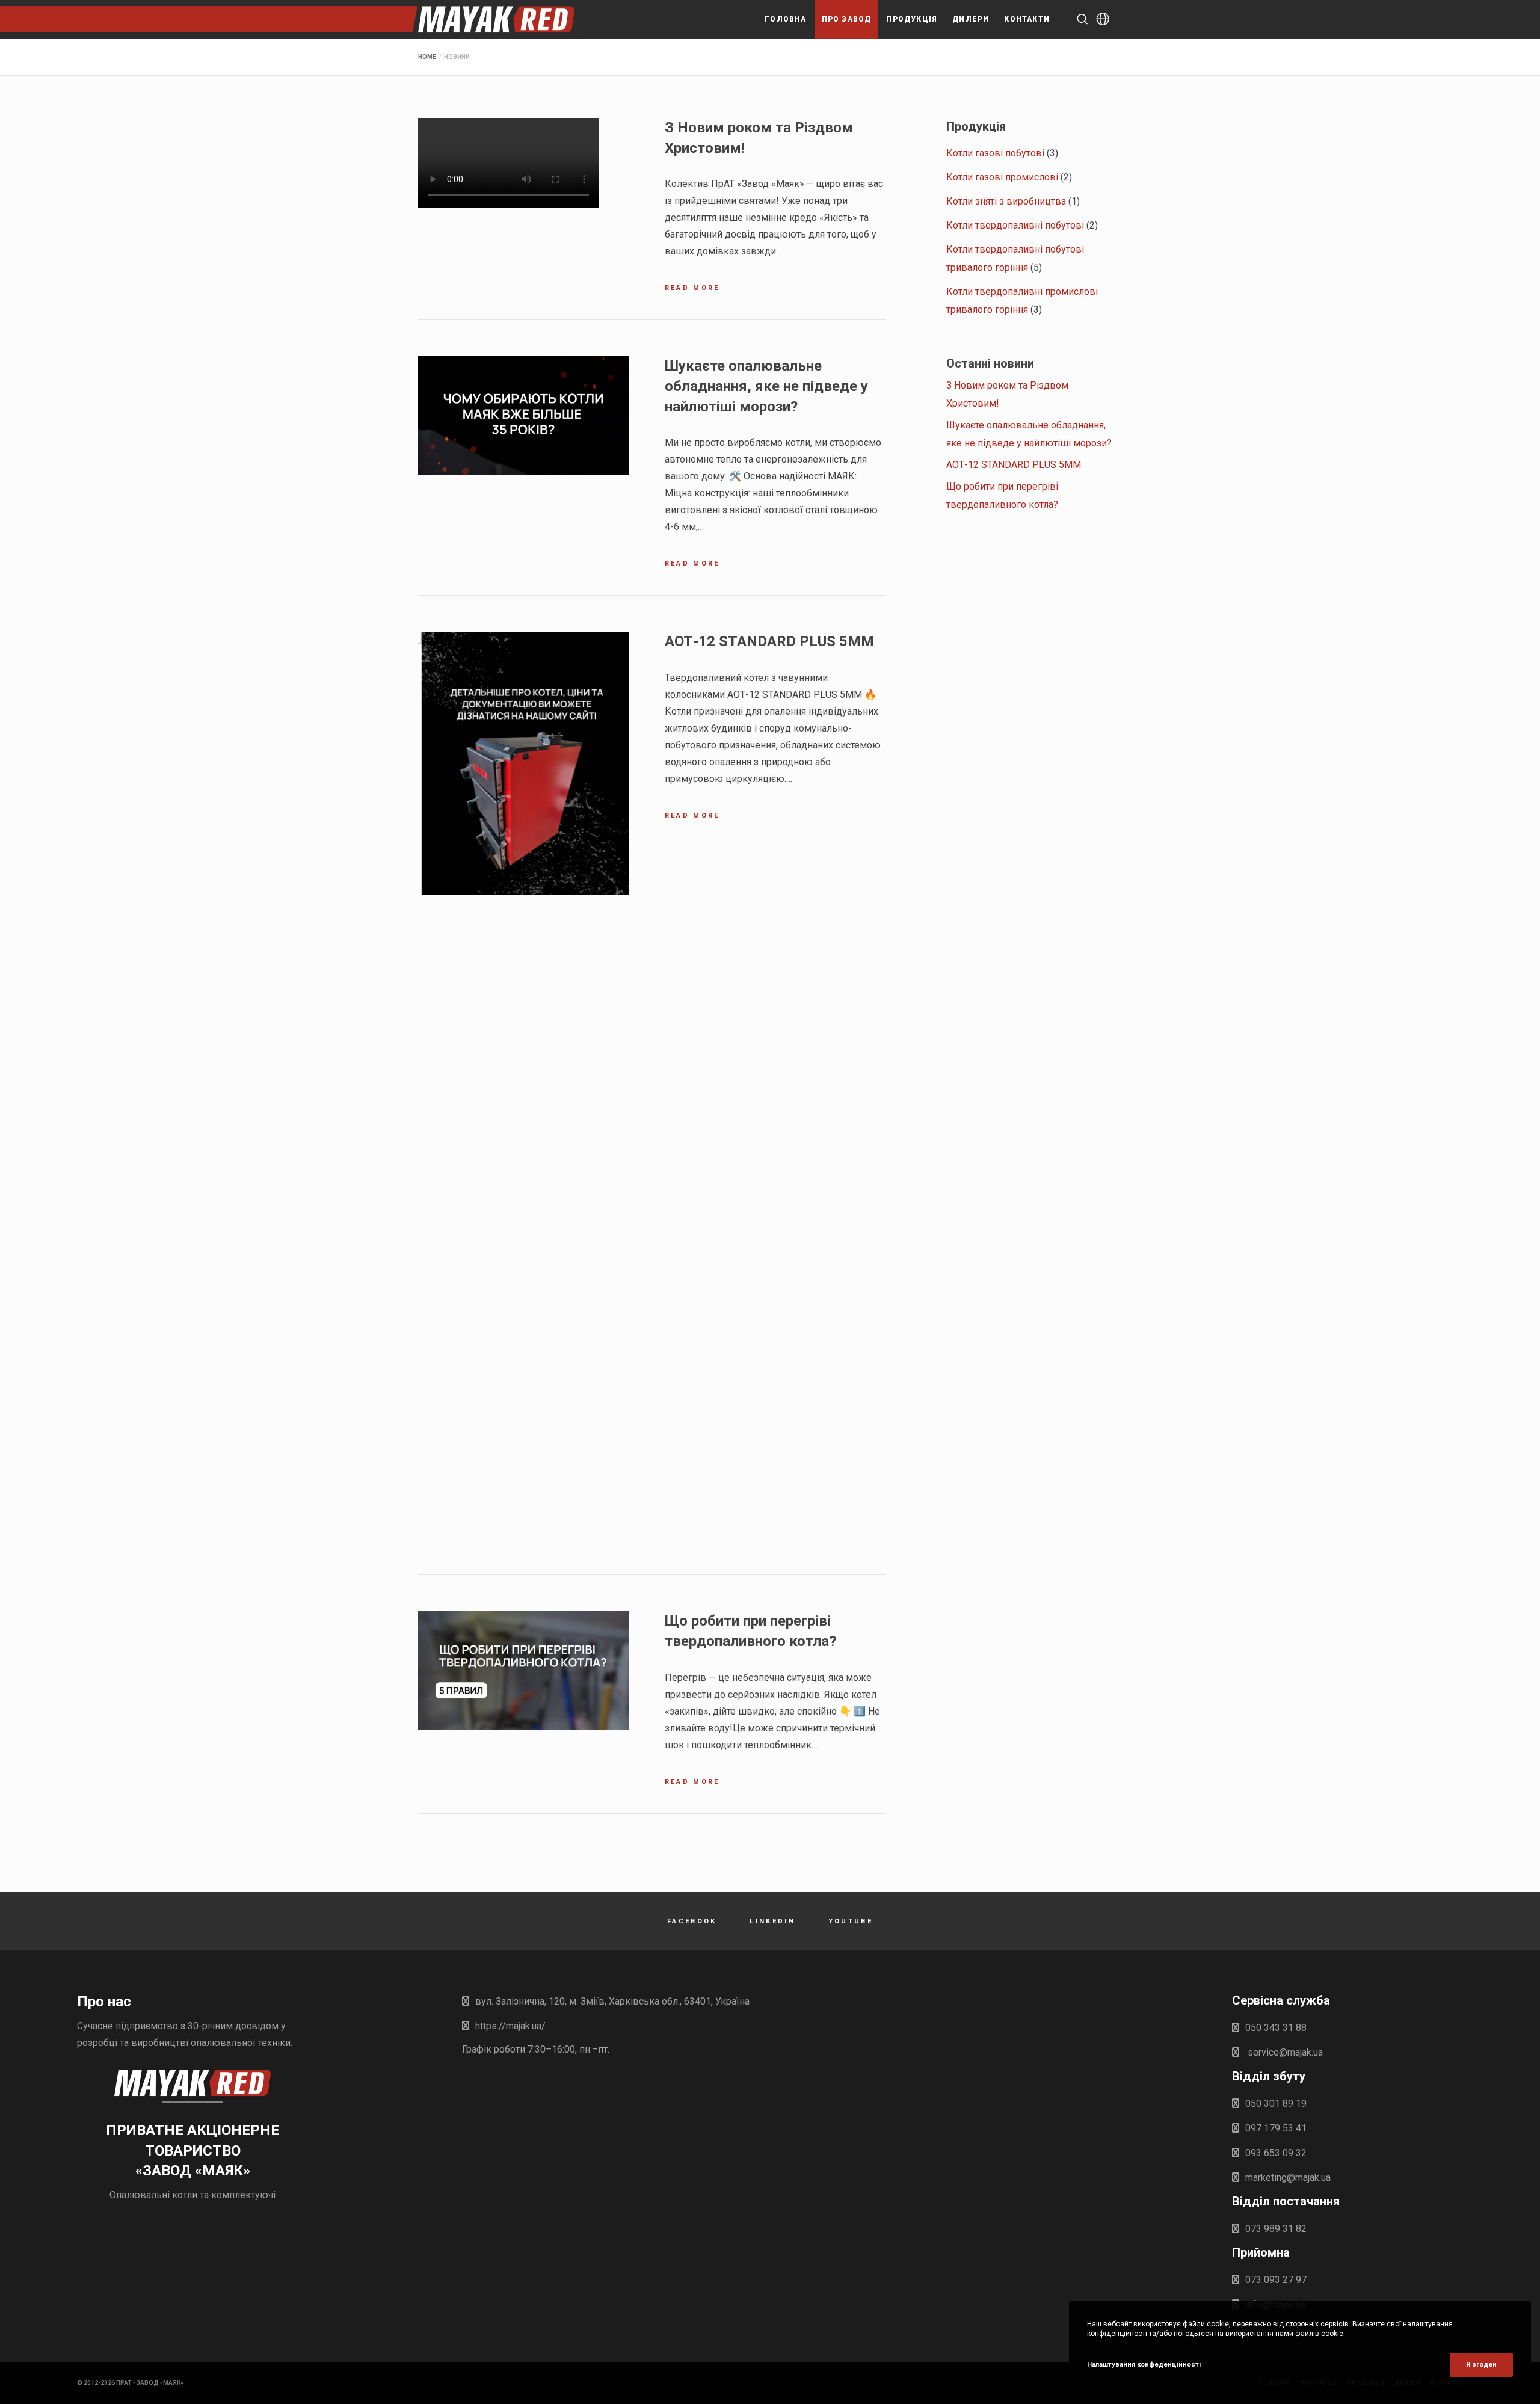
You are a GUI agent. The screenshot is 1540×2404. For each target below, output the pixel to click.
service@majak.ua (1284, 2052)
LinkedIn (772, 1921)
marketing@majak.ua (1288, 2177)
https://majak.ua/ (510, 2026)
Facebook (692, 1921)
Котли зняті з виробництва (1006, 201)
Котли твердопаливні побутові (1015, 225)
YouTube (851, 1921)
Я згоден (1481, 2365)
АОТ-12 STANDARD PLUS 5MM (1014, 465)
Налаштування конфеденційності (1144, 2365)
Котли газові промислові (1002, 177)
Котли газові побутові (995, 153)
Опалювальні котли (153, 2195)
